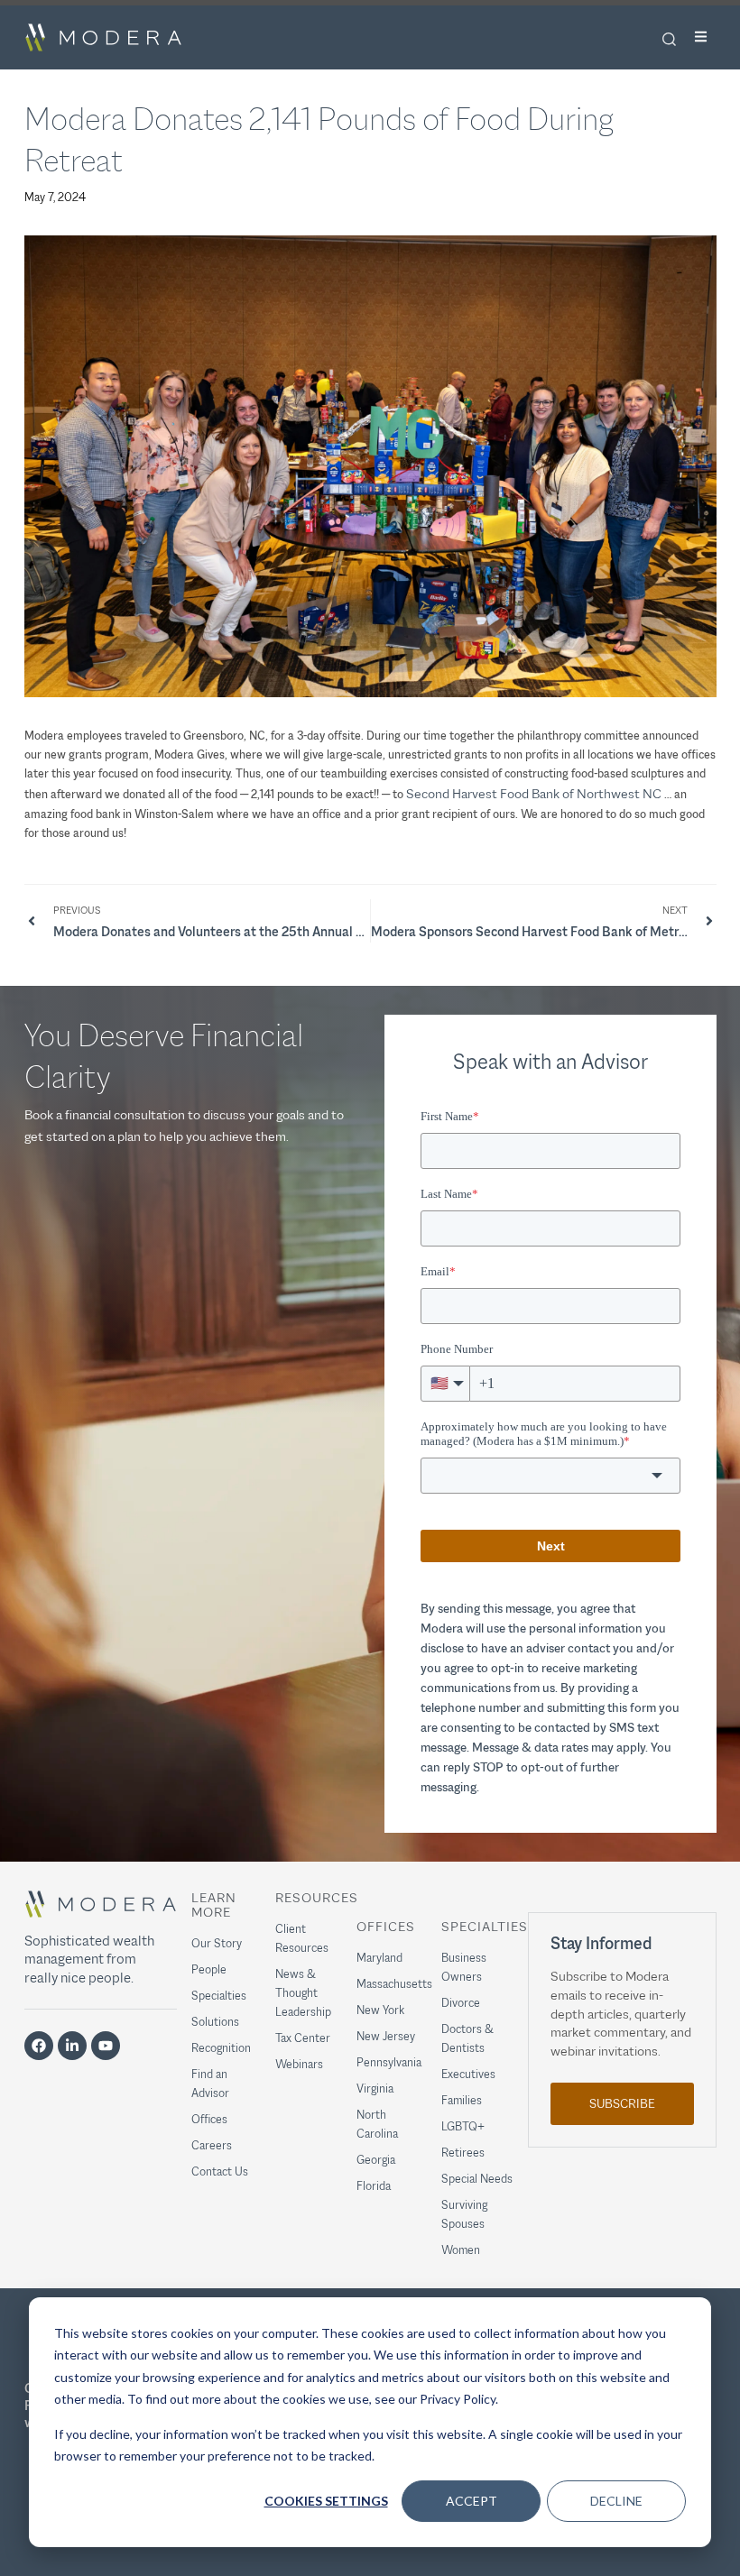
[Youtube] (106, 2046)
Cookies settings (326, 2501)
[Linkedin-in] (72, 2046)
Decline (616, 2501)
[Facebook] (39, 2046)
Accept (472, 2501)
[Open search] (669, 39)
